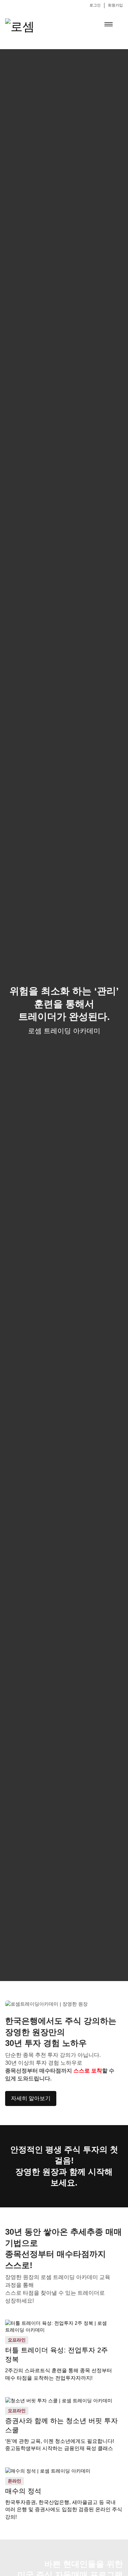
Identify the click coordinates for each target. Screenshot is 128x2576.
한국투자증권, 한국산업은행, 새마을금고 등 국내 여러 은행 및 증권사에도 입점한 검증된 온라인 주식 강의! (64, 2509)
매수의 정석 (23, 2491)
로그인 (95, 5)
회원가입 (115, 5)
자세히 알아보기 (31, 2098)
